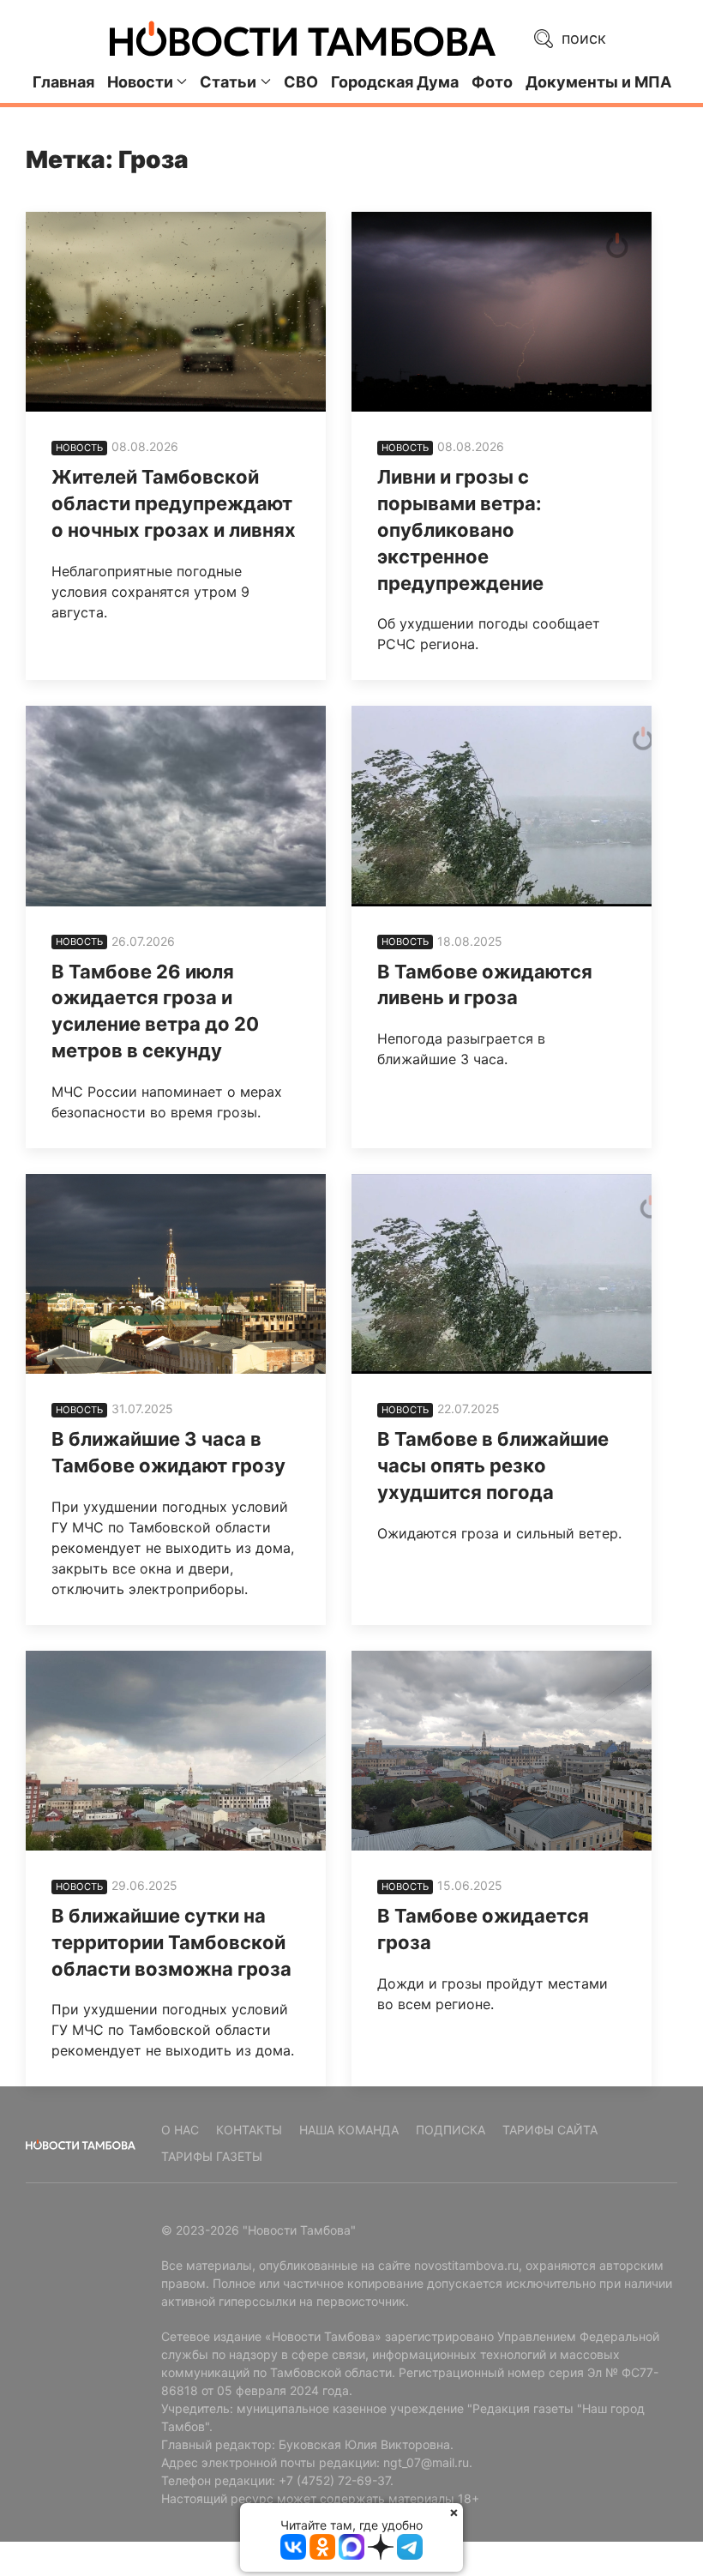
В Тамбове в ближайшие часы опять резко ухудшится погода (493, 1466)
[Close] (454, 2512)
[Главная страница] (303, 39)
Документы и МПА (598, 82)
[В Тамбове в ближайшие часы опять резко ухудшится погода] (502, 1274)
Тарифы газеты (212, 2156)
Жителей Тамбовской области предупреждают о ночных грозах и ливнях (174, 503)
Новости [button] (140, 82)
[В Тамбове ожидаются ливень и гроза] (502, 806)
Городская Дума (395, 82)
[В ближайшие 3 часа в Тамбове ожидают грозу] (176, 1274)
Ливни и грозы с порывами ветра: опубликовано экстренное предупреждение (460, 530)
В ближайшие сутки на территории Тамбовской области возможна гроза (171, 1942)
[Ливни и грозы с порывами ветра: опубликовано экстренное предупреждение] (502, 312)
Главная (63, 82)
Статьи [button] (228, 82)
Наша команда (349, 2130)
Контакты (249, 2130)
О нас (180, 2130)
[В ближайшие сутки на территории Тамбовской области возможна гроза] (176, 1751)
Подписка (451, 2130)
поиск (582, 38)
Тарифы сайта (550, 2130)
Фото (492, 82)
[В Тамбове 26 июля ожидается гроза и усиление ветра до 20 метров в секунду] (176, 806)
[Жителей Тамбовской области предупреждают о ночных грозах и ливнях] (176, 312)
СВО (301, 82)
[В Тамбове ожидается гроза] (502, 1751)
